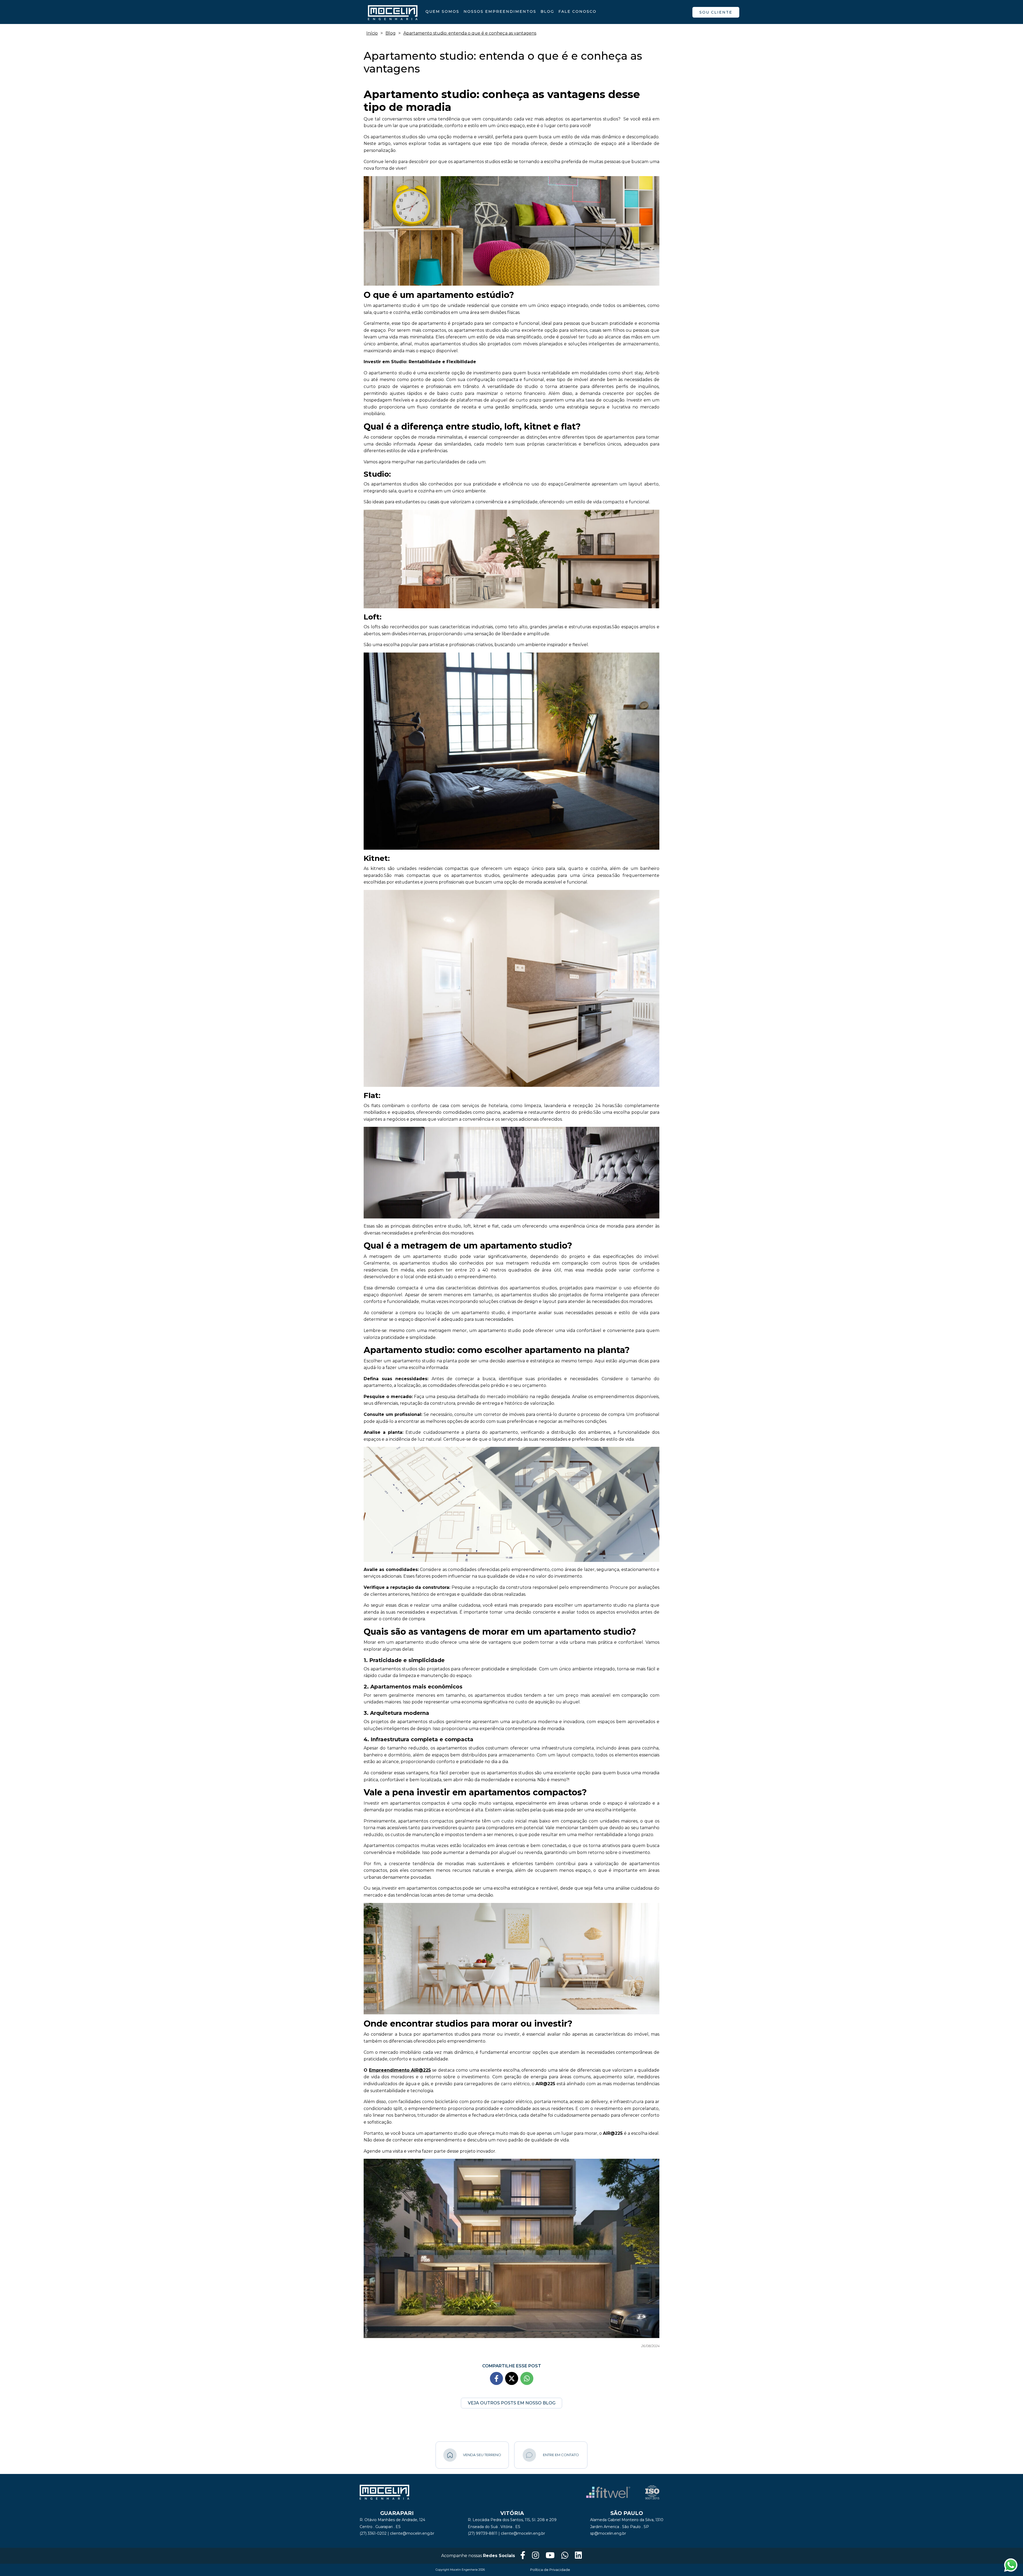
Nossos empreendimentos (500, 11)
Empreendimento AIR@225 (400, 2070)
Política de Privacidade (550, 2570)
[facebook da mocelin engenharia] (523, 2556)
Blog (547, 11)
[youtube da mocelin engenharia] (550, 2556)
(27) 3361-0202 (373, 2533)
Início (372, 33)
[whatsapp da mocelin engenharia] (565, 2556)
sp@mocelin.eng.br (608, 2533)
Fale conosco (577, 11)
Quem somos (442, 11)
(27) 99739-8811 (483, 2533)
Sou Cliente (716, 12)
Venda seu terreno (482, 2455)
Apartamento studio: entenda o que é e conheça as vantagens (470, 33)
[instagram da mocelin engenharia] (535, 2556)
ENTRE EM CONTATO (561, 2455)
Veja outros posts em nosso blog (512, 2403)
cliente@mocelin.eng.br (412, 2533)
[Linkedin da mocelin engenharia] (578, 2556)
